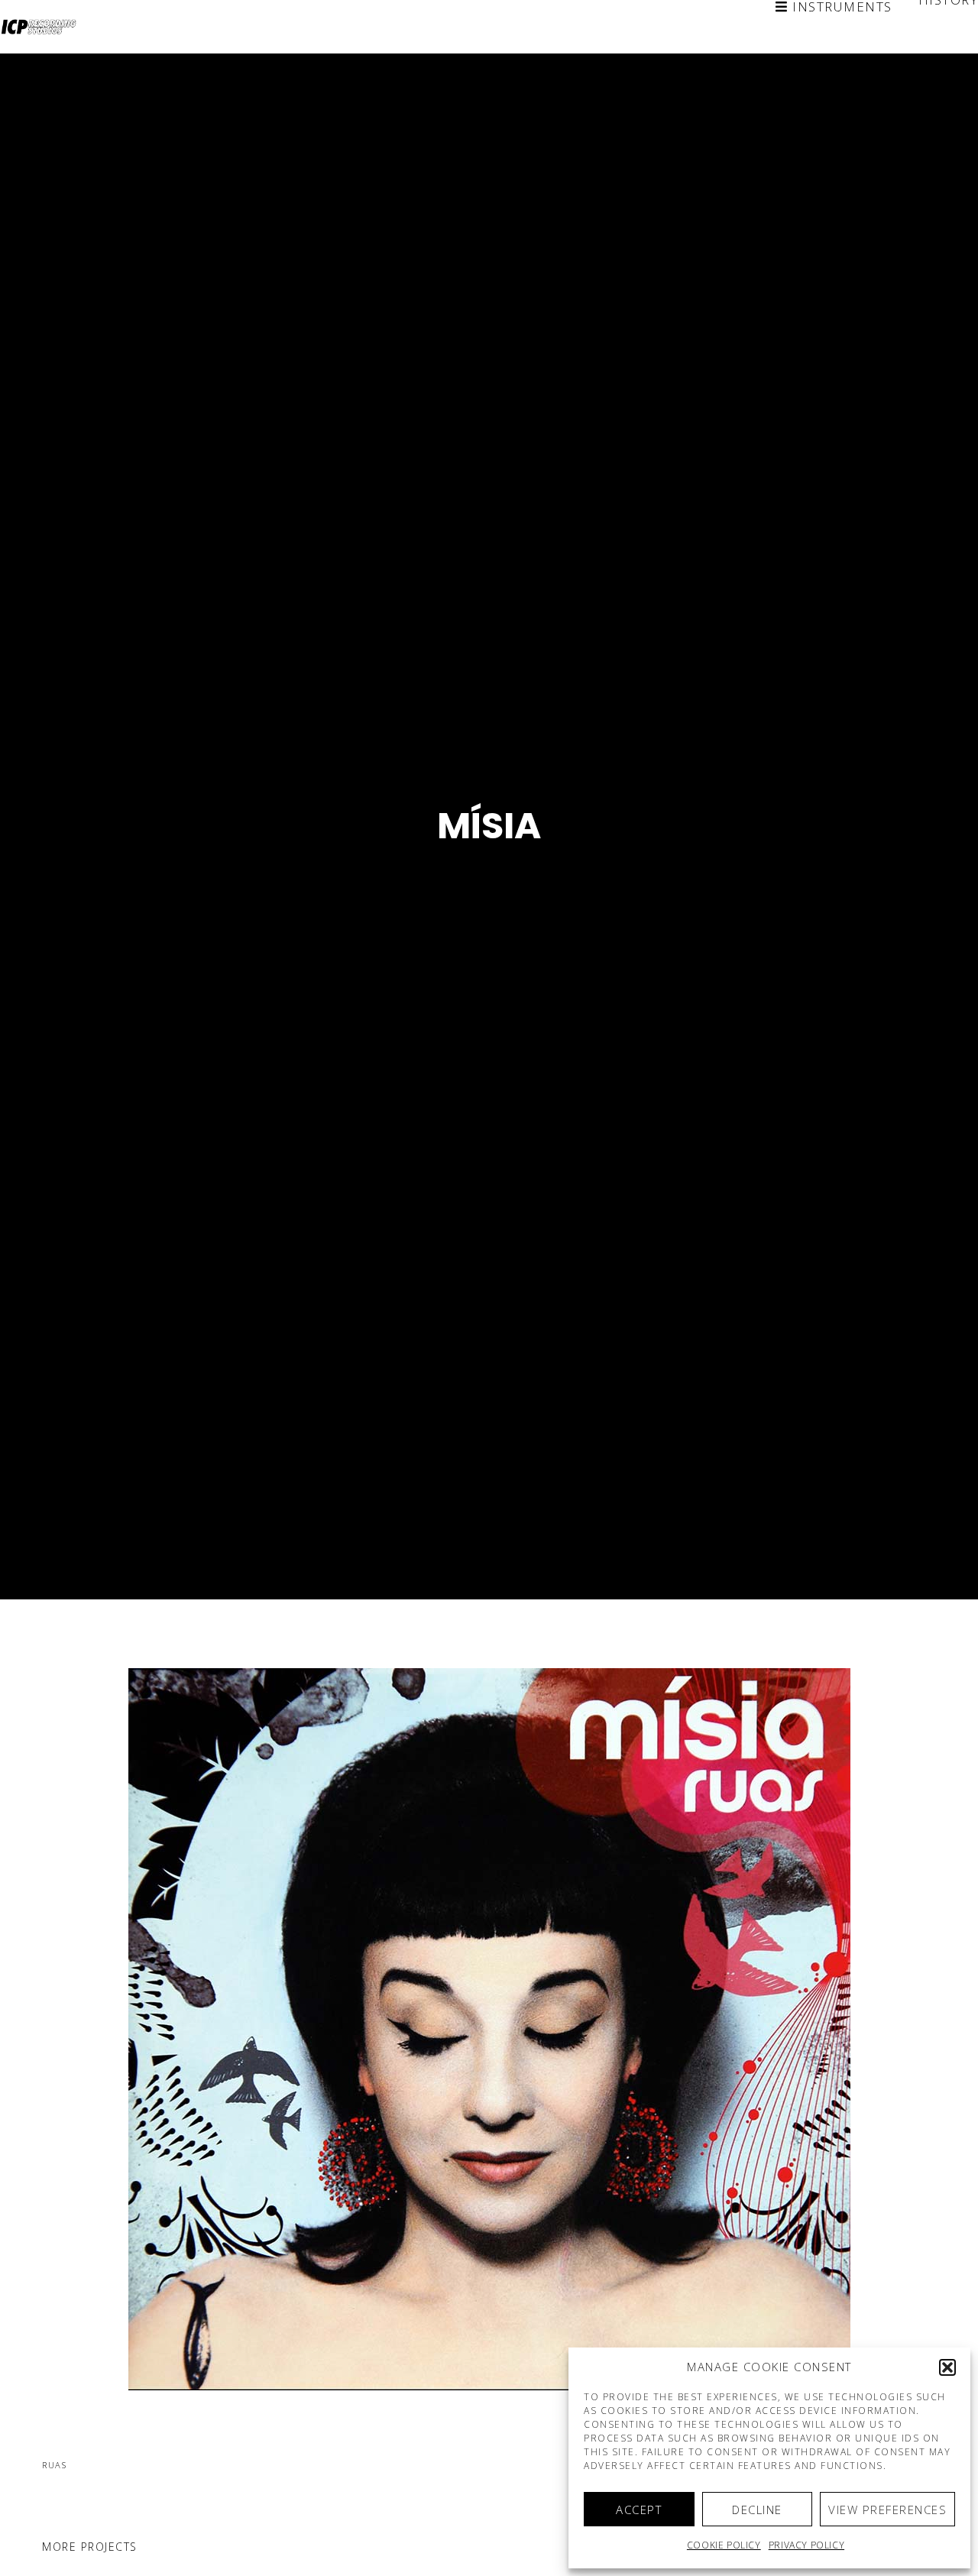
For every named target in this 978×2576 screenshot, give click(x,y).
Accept (639, 2510)
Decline (757, 2510)
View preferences (887, 2510)
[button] (947, 2367)
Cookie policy (724, 2545)
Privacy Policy (806, 2545)
